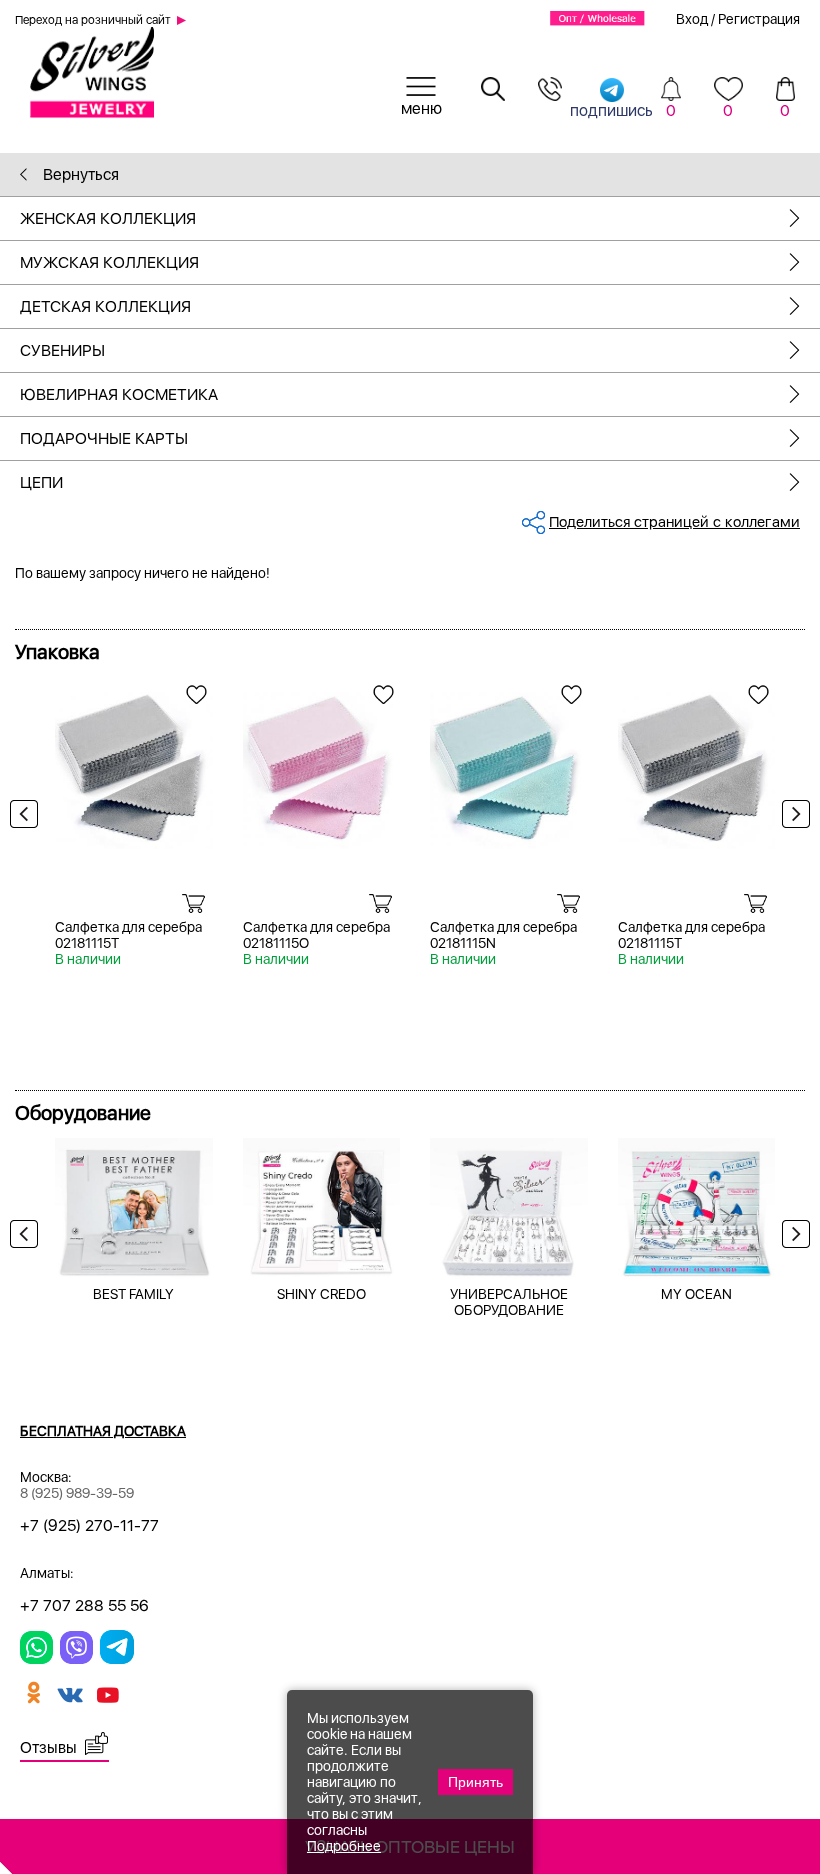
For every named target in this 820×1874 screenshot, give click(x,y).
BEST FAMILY (133, 1294)
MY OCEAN (696, 1294)
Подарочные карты (104, 438)
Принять (475, 1782)
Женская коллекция (108, 218)
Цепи (41, 482)
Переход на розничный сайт (93, 20)
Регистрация (759, 19)
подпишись (611, 109)
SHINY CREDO (321, 1294)
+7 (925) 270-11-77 (89, 1525)
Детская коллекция (105, 306)
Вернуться (79, 174)
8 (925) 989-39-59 (77, 1493)
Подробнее (344, 1846)
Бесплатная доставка (103, 1431)
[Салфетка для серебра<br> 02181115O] (322, 763)
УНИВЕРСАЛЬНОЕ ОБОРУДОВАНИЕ (509, 1302)
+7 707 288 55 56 (84, 1605)
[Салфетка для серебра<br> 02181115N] (509, 763)
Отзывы (48, 1747)
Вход (692, 19)
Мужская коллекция (109, 262)
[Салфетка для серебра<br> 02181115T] (134, 763)
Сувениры (62, 350)
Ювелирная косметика (119, 394)
